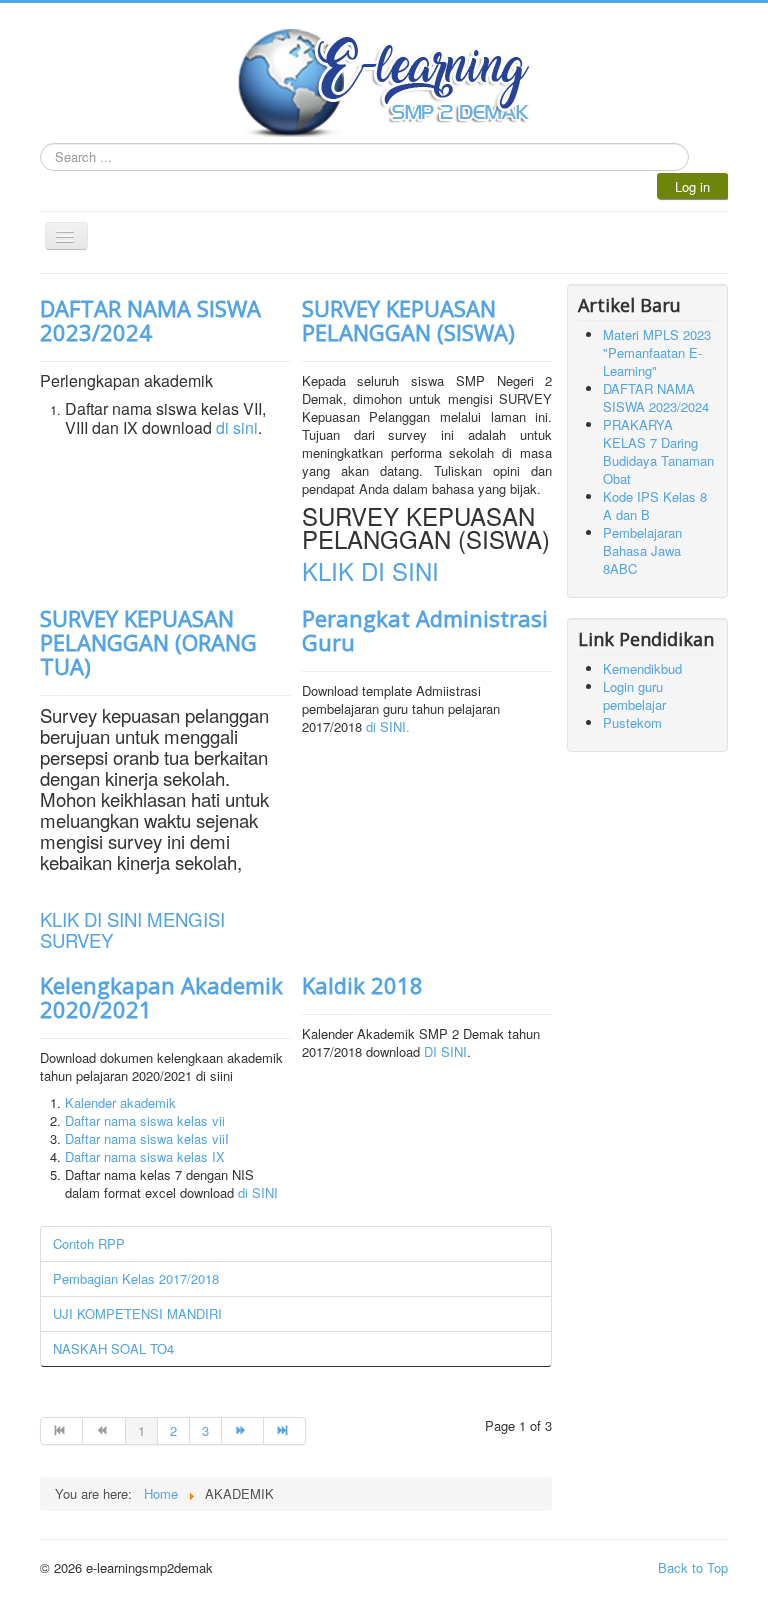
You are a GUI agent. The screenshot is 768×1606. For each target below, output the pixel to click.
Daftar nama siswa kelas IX (145, 1156)
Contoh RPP (89, 1243)
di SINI (258, 1192)
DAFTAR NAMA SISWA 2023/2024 (150, 320)
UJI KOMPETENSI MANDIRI (137, 1313)
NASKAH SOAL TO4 (113, 1348)
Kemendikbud (642, 668)
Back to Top (693, 1567)
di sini (237, 427)
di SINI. (388, 726)
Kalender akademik (120, 1102)
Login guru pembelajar (634, 695)
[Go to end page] (285, 1431)
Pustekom (632, 722)
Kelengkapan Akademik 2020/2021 (161, 997)
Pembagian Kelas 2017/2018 (136, 1278)
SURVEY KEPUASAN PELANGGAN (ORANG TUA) (148, 642)
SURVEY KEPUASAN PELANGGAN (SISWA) (408, 320)
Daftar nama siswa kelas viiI (147, 1138)
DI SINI (445, 1051)
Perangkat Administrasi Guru (425, 630)
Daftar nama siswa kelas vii (145, 1120)
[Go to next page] (243, 1431)
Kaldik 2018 (362, 985)
